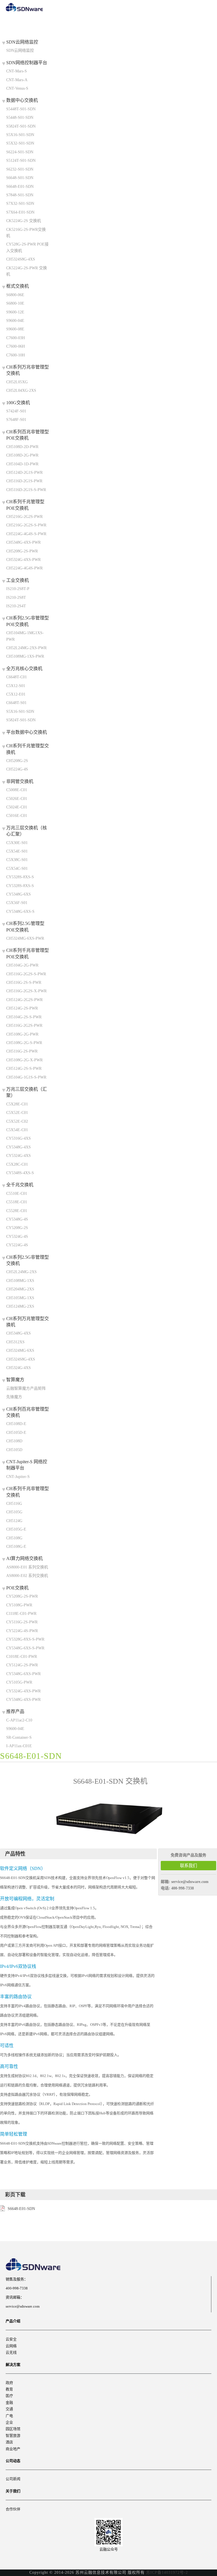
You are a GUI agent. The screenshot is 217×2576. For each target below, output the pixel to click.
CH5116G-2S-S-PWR (24, 983)
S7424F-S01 (16, 411)
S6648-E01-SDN (20, 187)
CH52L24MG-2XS (21, 1272)
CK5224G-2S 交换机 (24, 221)
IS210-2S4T (16, 606)
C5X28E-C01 (17, 1104)
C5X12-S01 (16, 686)
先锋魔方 (14, 1397)
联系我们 (188, 1866)
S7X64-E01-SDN (20, 212)
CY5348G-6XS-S (20, 912)
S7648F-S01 (16, 420)
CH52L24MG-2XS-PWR (26, 648)
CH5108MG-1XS (20, 1281)
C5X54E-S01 (17, 851)
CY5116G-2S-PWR (22, 1622)
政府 (9, 2383)
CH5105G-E (16, 1529)
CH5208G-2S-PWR (22, 551)
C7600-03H (16, 338)
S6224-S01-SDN (20, 152)
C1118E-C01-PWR (21, 1614)
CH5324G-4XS (19, 1368)
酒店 (9, 2442)
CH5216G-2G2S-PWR (24, 517)
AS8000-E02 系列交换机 (27, 1576)
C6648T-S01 (16, 703)
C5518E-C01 (17, 1202)
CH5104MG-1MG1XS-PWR (25, 636)
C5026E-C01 (17, 799)
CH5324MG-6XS (20, 1351)
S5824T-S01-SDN (21, 126)
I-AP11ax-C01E (19, 1746)
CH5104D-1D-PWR (22, 464)
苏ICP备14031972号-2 (167, 2572)
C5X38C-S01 (17, 860)
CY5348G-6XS (19, 894)
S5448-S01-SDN (20, 118)
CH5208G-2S (17, 761)
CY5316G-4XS (19, 1138)
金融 (9, 2402)
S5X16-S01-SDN (20, 135)
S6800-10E (15, 303)
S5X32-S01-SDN (20, 143)
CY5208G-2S (17, 1228)
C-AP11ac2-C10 (19, 1720)
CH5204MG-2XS (20, 1289)
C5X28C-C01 (17, 1164)
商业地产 (13, 2449)
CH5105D (14, 1450)
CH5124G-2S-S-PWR (24, 1069)
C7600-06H (16, 346)
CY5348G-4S (17, 1219)
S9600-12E (15, 312)
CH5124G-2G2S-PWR (24, 1000)
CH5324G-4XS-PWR (23, 560)
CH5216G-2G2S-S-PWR (26, 525)
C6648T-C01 (17, 677)
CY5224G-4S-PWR (22, 1631)
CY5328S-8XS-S (20, 877)
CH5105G (14, 1512)
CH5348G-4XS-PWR (23, 542)
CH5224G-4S (17, 769)
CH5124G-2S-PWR (22, 1008)
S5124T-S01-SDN (21, 161)
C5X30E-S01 (17, 843)
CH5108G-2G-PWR (22, 1034)
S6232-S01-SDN (20, 169)
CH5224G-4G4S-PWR (24, 568)
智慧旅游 (13, 2436)
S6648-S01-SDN (20, 178)
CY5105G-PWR (19, 1682)
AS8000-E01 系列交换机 (27, 1567)
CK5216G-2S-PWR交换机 (26, 233)
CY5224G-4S (17, 1245)
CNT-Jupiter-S (18, 1477)
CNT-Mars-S (17, 71)
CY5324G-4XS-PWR (23, 1691)
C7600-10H (16, 355)
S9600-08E (15, 329)
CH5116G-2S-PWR (22, 1051)
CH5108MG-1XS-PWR (25, 656)
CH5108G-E (16, 1547)
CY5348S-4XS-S (20, 1173)
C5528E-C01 (17, 1211)
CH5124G (14, 1521)
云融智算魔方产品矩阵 (26, 1388)
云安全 (11, 2339)
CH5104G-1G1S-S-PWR (26, 1077)
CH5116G (14, 1504)
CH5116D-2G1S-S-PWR (26, 490)
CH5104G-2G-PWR (22, 965)
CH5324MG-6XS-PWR (25, 938)
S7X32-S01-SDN (20, 204)
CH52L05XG (17, 382)
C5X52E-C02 (17, 1121)
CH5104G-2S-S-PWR (24, 1017)
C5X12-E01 (16, 694)
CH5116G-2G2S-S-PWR (26, 974)
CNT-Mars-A (17, 80)
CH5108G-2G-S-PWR (24, 1043)
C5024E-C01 (17, 807)
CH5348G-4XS (19, 1333)
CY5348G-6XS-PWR (23, 1674)
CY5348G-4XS (19, 1147)
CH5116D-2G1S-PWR (24, 481)
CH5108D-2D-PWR (22, 447)
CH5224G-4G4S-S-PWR (26, 534)
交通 (9, 2409)
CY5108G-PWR (19, 1605)
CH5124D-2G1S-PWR (24, 473)
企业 (9, 2422)
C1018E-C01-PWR (22, 1657)
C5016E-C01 (17, 816)
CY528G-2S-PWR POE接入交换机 (27, 247)
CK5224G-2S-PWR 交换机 (27, 271)
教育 (9, 2389)
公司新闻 (13, 2479)
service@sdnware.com (190, 1882)
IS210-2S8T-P (18, 589)
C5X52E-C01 (17, 1113)
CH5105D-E (16, 1433)
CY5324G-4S (17, 1237)
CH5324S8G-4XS (21, 259)
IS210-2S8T (16, 598)
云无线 (11, 2352)
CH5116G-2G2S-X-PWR (26, 991)
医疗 (9, 2396)
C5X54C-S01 (17, 869)
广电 (9, 2416)
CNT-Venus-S (17, 88)
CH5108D (14, 1441)
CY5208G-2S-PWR (22, 1596)
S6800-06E (15, 295)
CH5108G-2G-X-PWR (24, 1060)
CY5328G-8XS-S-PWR (25, 1639)
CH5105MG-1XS (20, 1298)
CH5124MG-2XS (20, 1306)
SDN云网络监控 (20, 50)
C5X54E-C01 (17, 1130)
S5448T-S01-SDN (21, 109)
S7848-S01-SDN (20, 195)
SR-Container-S (19, 1737)
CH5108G (14, 1538)
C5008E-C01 (17, 790)
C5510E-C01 (17, 1194)
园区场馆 (13, 2429)
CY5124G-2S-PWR (22, 1665)
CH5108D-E (16, 1424)
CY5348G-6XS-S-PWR (25, 1648)
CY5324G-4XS (19, 1156)
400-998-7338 (183, 1888)
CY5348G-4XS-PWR (23, 1700)
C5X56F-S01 (17, 903)
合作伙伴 (13, 2509)
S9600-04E (15, 321)
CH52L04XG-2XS (21, 390)
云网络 (11, 2346)
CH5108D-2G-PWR (22, 455)
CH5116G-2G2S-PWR (24, 1026)
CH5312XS (15, 1342)
